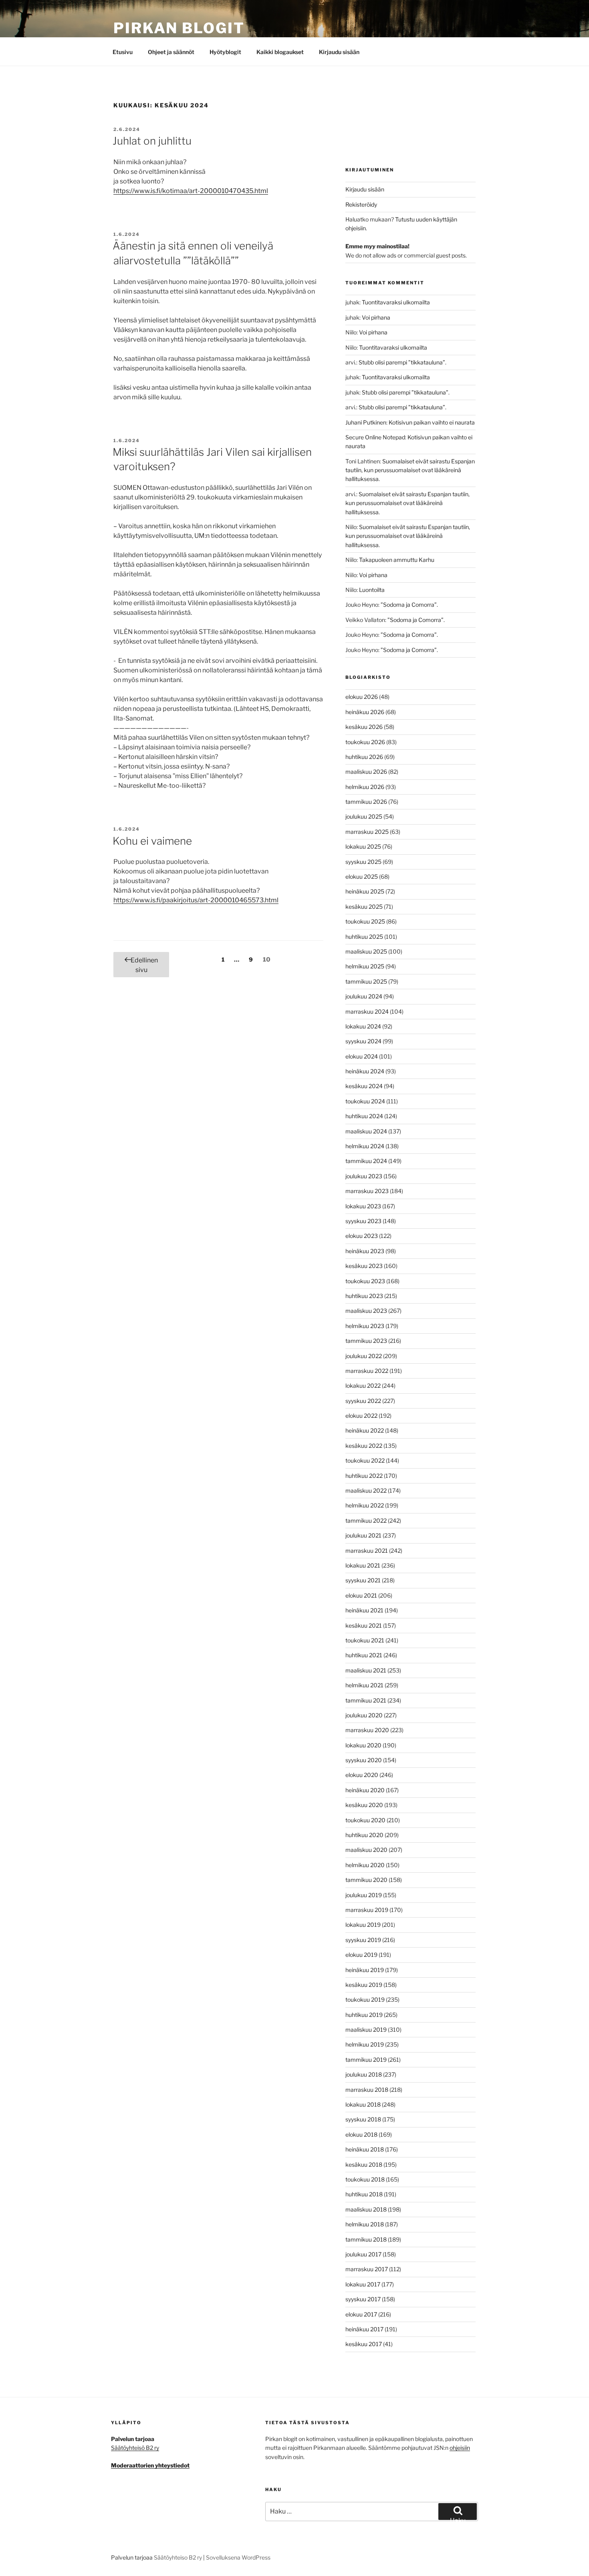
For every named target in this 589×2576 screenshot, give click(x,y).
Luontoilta (372, 590)
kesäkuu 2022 (364, 1446)
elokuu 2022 (361, 1416)
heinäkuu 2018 (365, 2149)
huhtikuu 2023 (364, 1296)
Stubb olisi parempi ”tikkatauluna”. (402, 362)
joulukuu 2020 (364, 1715)
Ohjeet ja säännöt (171, 52)
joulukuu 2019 (364, 1895)
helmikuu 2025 (365, 966)
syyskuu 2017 (363, 2299)
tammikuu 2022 (366, 1520)
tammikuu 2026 (366, 802)
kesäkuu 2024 (364, 1086)
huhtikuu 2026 (364, 757)
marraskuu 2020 (367, 1730)
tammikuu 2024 (366, 1161)
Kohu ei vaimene (152, 841)
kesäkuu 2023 (364, 1266)
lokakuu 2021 (363, 1565)
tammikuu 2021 (366, 1700)
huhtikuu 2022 (364, 1476)
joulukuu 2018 (364, 2074)
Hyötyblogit (225, 52)
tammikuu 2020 (366, 1880)
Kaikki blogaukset (280, 52)
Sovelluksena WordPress (238, 2557)
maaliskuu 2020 (366, 1850)
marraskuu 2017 (367, 2269)
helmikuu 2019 (365, 2044)
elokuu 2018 (361, 2134)
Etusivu (123, 52)
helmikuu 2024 (365, 1146)
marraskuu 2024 (367, 1011)
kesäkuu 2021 (364, 1625)
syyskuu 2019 (363, 1940)
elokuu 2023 (362, 1236)
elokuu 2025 (362, 876)
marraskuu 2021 (367, 1551)
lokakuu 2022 (363, 1386)
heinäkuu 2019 (365, 1970)
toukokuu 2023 (365, 1281)
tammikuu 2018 (366, 2239)
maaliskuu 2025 (366, 951)
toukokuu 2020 (365, 1820)
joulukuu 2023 (364, 1176)
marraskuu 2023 (367, 1191)
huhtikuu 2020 (364, 1835)
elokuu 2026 (362, 697)
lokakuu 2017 (363, 2284)
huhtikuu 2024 (364, 1116)
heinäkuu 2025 (365, 891)
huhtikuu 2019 (364, 2015)
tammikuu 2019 (366, 2060)
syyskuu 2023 (363, 1221)
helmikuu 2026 (365, 787)
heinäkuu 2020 (365, 1790)
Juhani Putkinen (366, 422)
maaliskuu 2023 (366, 1311)
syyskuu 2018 (363, 2119)
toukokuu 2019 (365, 1999)
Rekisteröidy (361, 204)
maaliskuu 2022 (366, 1490)
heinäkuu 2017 (364, 2329)
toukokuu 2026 (365, 742)
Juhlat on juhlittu (152, 141)
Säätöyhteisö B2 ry (135, 2448)
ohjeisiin (460, 2448)
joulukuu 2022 (364, 1356)
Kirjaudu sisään (339, 52)
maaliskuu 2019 (366, 2030)
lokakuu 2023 (363, 1206)
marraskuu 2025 (367, 832)
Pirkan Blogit (179, 28)
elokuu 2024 (362, 1056)
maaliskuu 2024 (366, 1131)
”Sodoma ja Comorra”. (409, 605)
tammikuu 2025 (366, 981)
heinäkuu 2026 (365, 712)
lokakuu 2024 (363, 1026)
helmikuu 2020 (365, 1865)
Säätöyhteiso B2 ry (178, 2557)
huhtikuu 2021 (364, 1655)
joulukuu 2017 (363, 2254)
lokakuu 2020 (363, 1745)
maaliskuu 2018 (366, 2209)
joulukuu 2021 (363, 1535)
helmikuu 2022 (365, 1505)
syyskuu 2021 (363, 1580)
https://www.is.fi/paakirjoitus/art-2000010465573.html (196, 900)
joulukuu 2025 (364, 816)
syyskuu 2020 (364, 1760)
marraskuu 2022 (367, 1371)
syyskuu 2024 (363, 1041)
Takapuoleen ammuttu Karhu (397, 560)
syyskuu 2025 (363, 862)
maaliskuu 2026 (366, 772)
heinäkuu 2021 (364, 1610)
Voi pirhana (376, 317)
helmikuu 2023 (365, 1326)
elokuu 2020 (362, 1775)
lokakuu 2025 (363, 846)
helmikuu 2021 (364, 1685)
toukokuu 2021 (365, 1640)
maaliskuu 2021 (366, 1670)
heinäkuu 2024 (365, 1071)
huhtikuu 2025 (364, 937)
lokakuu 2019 (363, 1925)
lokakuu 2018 (363, 2104)
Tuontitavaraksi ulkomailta (396, 302)
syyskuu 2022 (363, 1401)
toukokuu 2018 (365, 2179)
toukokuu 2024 (365, 1101)
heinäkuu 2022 (365, 1430)
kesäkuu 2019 (364, 1985)
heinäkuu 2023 (365, 1251)
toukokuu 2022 (365, 1460)
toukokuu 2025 (365, 921)
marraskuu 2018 (367, 2090)
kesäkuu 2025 (364, 907)
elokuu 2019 (361, 1955)
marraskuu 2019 (367, 1910)
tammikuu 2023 (366, 1341)
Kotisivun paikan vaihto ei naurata (432, 422)
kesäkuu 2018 (364, 2164)
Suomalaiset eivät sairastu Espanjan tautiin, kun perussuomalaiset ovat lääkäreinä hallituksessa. (410, 470)
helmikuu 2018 (365, 2224)
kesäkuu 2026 (364, 727)
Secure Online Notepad (375, 437)
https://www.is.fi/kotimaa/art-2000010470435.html (191, 191)
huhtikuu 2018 (364, 2194)
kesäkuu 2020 (364, 1805)
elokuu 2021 (361, 1595)
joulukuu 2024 (364, 996)
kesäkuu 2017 (364, 2344)
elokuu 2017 (361, 2314)
